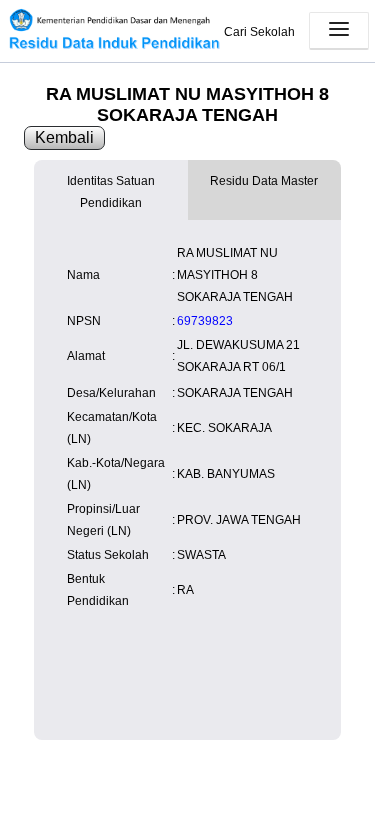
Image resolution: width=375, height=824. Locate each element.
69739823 (205, 321)
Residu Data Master (264, 181)
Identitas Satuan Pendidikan (111, 192)
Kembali (64, 137)
